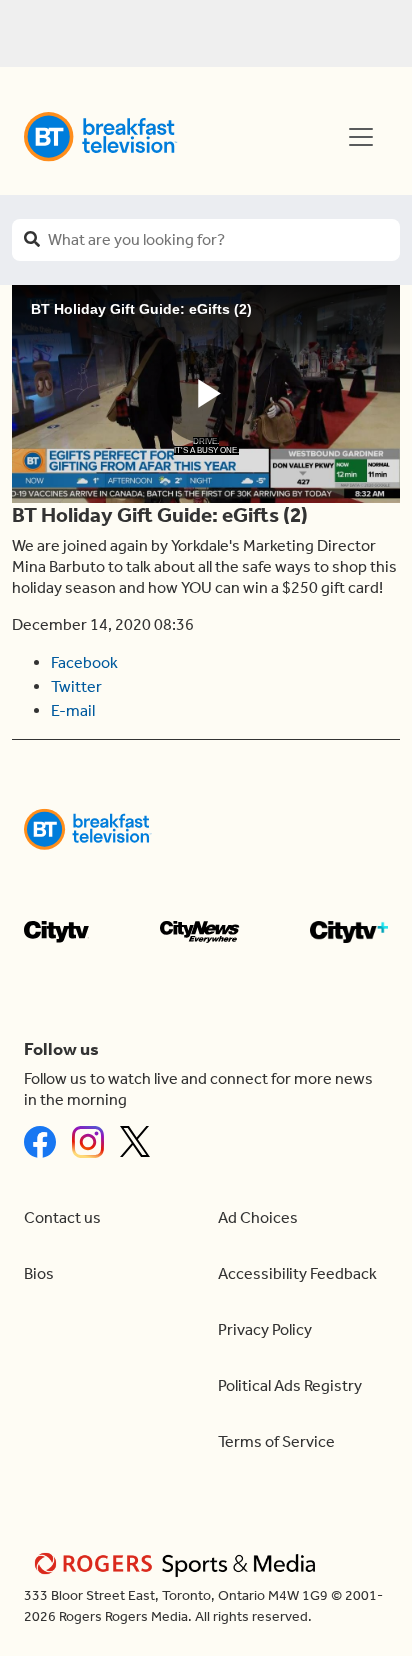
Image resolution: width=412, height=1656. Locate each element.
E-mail (73, 710)
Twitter (76, 686)
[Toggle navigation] (361, 137)
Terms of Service (276, 1441)
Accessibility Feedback (297, 1273)
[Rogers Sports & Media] (178, 1563)
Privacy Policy (265, 1329)
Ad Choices (258, 1217)
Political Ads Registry (290, 1385)
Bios (39, 1273)
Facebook (84, 662)
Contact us (62, 1217)
